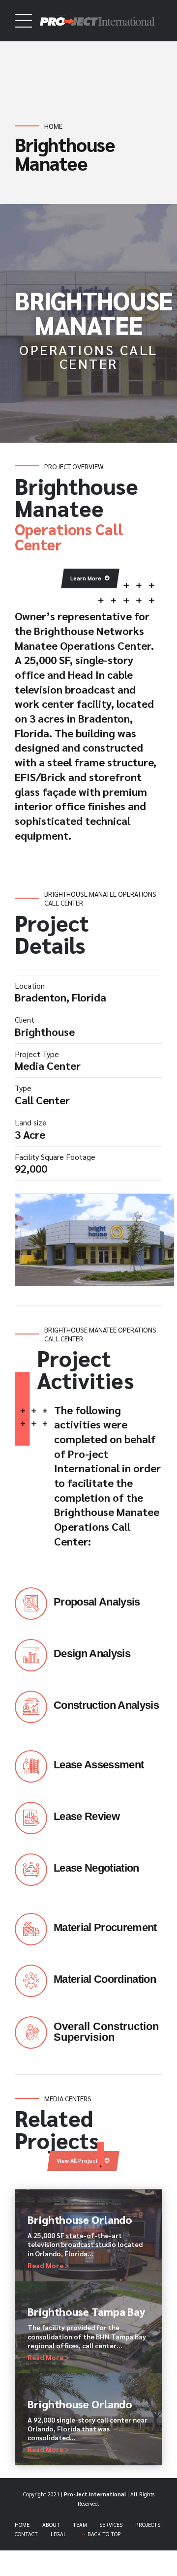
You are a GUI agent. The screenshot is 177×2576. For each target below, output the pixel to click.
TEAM (80, 2525)
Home (53, 126)
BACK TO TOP (104, 2534)
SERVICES (111, 2525)
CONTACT (26, 2534)
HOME (22, 2525)
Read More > (48, 2265)
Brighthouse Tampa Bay (86, 2311)
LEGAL (59, 2534)
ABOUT (51, 2525)
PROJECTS (148, 2525)
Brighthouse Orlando (80, 2219)
